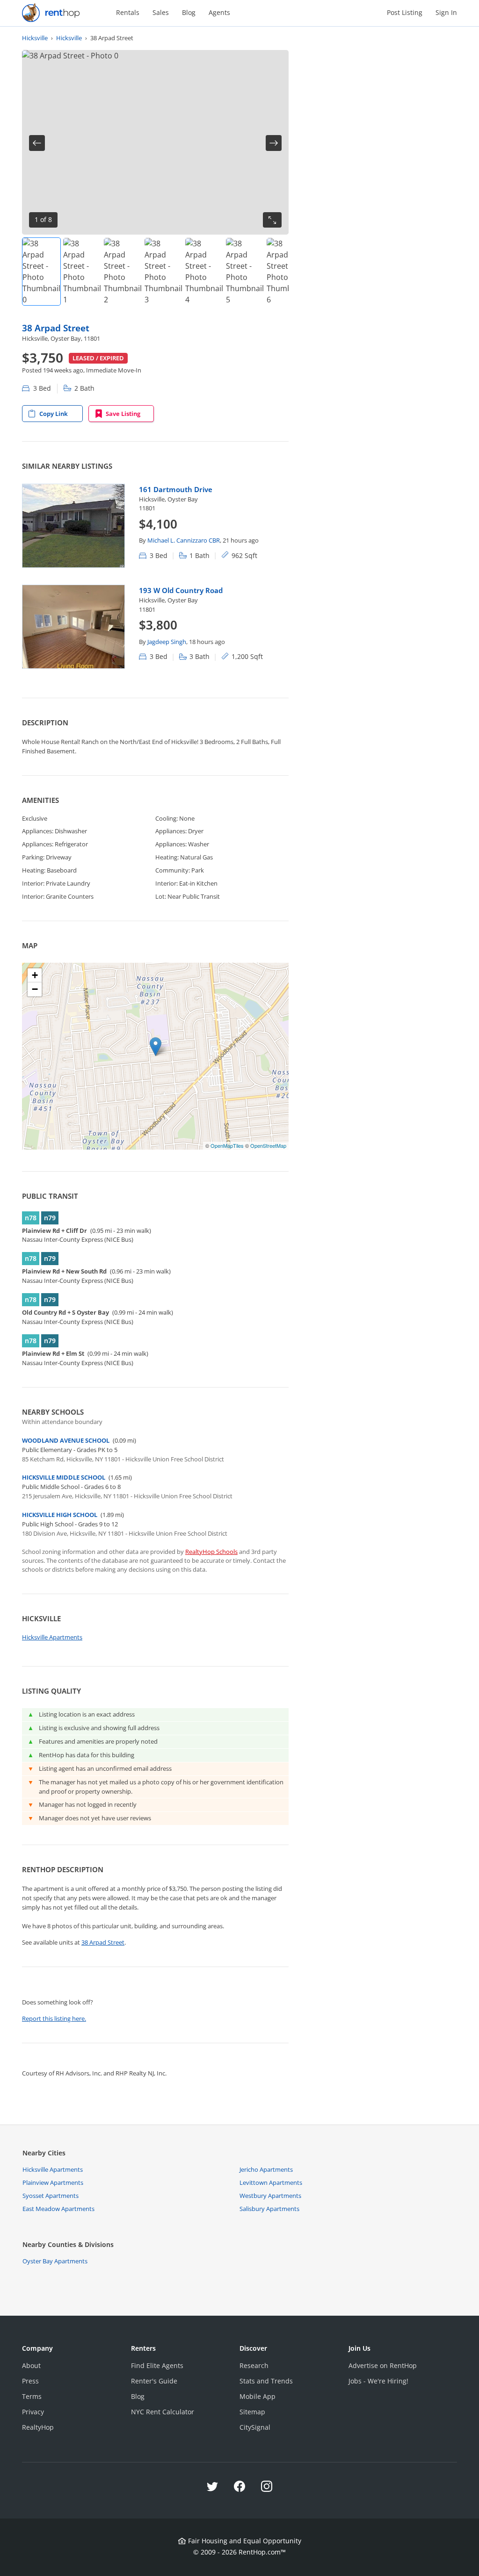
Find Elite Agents (157, 2365)
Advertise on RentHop (383, 2365)
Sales (161, 12)
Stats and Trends (266, 2381)
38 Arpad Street (56, 328)
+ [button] (35, 975)
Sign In (446, 12)
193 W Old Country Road (181, 590)
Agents (219, 12)
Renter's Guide (154, 2381)
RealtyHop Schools (211, 1552)
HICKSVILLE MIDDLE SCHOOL (64, 1477)
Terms (32, 2396)
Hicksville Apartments (52, 1637)
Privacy (33, 2412)
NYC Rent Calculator (163, 2412)
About (31, 2365)
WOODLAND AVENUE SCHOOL (66, 1440)
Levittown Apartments (271, 2182)
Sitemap (252, 2412)
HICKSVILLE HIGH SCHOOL (60, 1515)
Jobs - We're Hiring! (378, 2381)
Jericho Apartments (266, 2169)
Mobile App (258, 2396)
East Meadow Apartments (58, 2209)
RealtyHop (38, 2427)
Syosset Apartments (51, 2196)
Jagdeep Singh (167, 642)
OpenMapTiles (227, 1145)
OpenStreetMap (268, 1145)
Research (254, 2365)
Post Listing (405, 12)
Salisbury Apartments (269, 2209)
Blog (189, 12)
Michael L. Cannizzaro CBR (184, 540)
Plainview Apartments (53, 2182)
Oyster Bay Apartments (55, 2261)
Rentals (128, 12)
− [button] (35, 989)
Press (30, 2381)
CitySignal (255, 2427)
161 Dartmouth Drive (176, 489)
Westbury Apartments (270, 2196)
